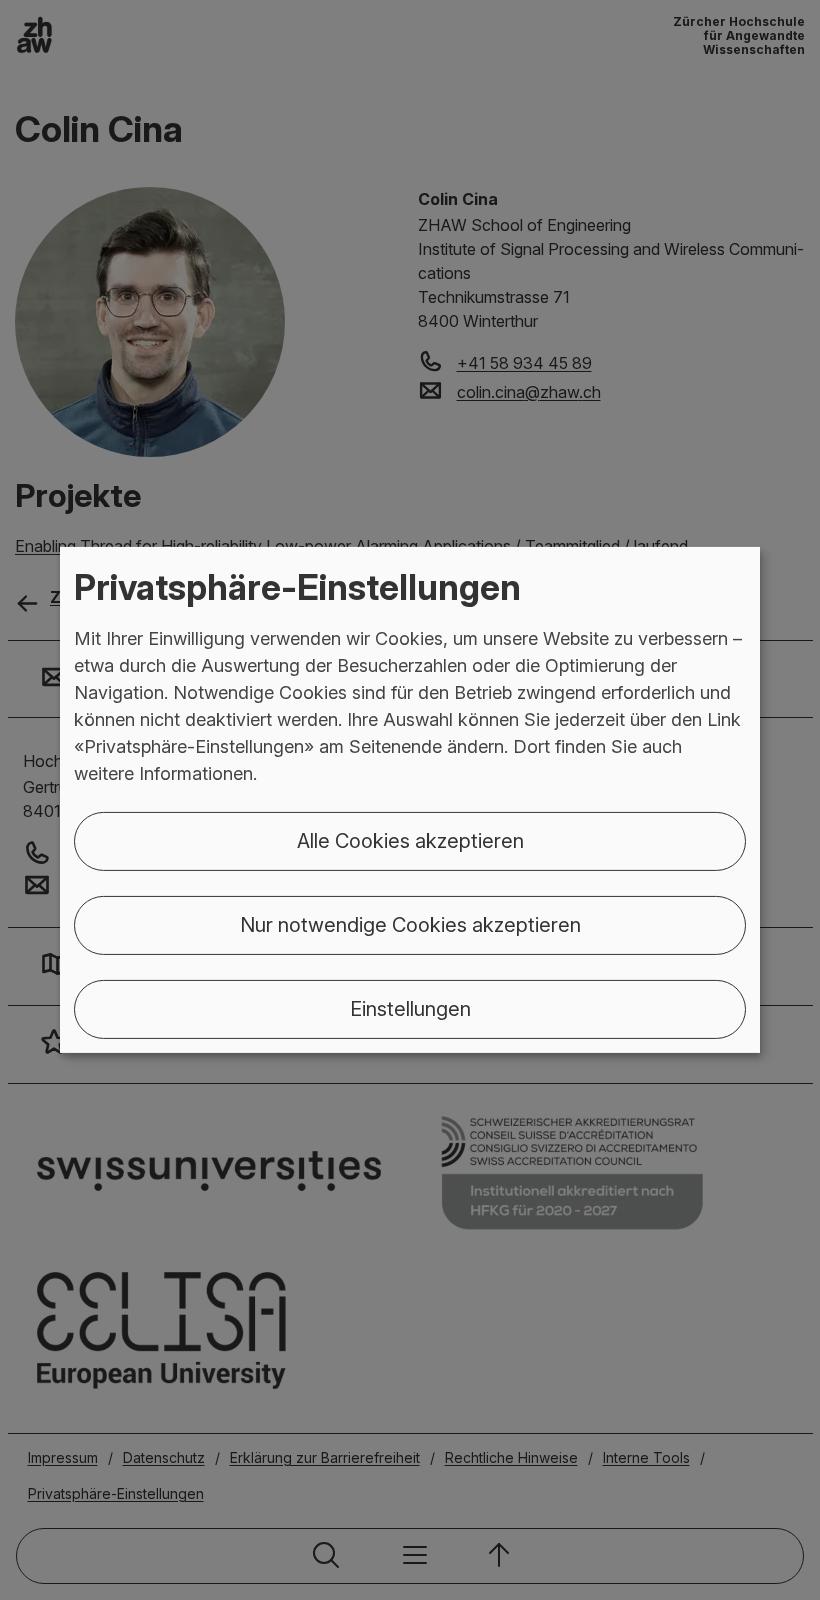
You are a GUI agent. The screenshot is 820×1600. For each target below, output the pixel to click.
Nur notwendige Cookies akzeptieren (410, 925)
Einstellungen (410, 1009)
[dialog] (410, 800)
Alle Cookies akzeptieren (410, 841)
